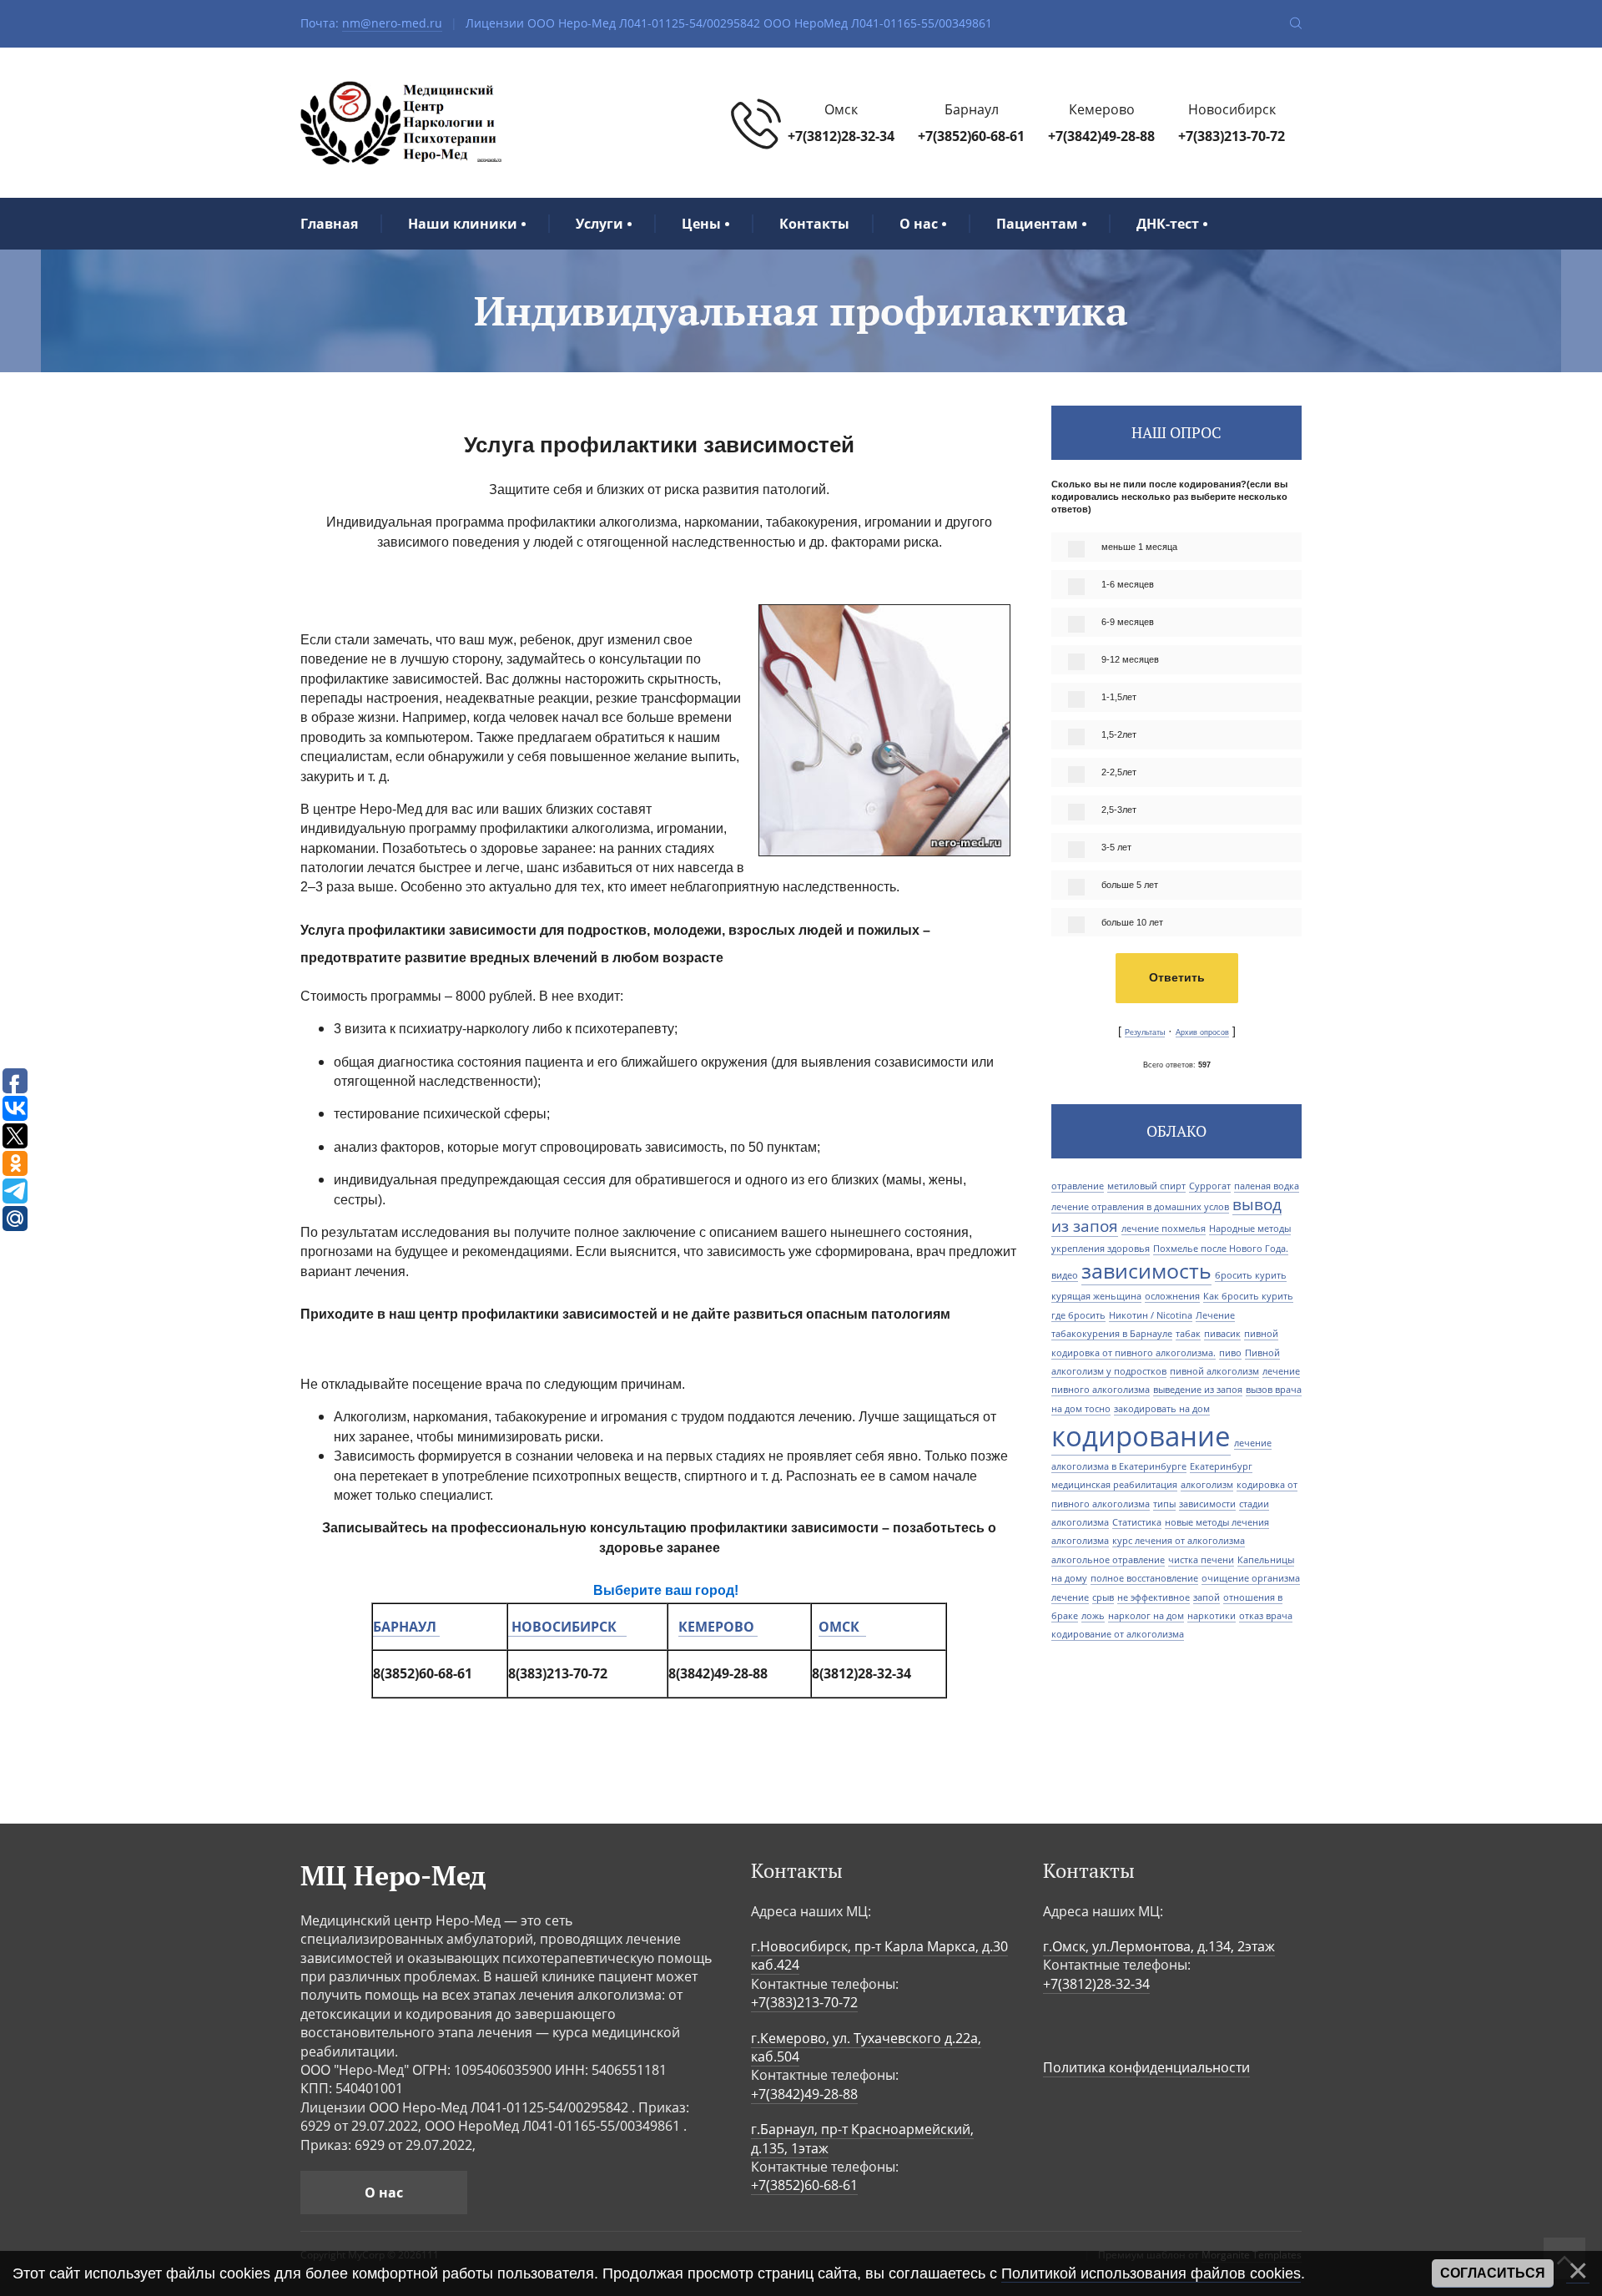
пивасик (1222, 1334)
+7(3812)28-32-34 (841, 136)
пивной (1261, 1334)
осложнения (1172, 1296)
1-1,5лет (1119, 697)
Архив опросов (1202, 1032)
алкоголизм (1207, 1485)
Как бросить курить (1248, 1296)
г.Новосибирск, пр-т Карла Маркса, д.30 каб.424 (879, 1955)
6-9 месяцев (1128, 622)
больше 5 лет (1130, 885)
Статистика (1137, 1522)
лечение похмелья (1164, 1229)
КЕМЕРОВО (716, 1627)
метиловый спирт (1146, 1186)
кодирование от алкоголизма (1118, 1634)
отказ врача (1266, 1616)
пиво (1230, 1353)
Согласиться (1493, 2273)
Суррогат (1210, 1186)
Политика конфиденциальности (1146, 2067)
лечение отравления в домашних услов (1140, 1207)
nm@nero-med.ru (392, 23)
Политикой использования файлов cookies (1151, 2273)
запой (1207, 1597)
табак (1188, 1334)
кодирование (1141, 1436)
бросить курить (1251, 1275)
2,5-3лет (1119, 810)
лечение (1070, 1597)
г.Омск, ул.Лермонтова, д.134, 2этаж (1159, 1946)
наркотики (1212, 1616)
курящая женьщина (1096, 1296)
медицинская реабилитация (1114, 1485)
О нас (384, 2193)
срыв (1103, 1597)
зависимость (1146, 1270)
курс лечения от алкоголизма (1179, 1541)
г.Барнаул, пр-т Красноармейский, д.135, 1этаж (862, 2138)
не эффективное (1154, 1597)
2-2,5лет (1119, 772)
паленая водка (1267, 1186)
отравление (1078, 1186)
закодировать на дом (1162, 1409)
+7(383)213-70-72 (1232, 136)
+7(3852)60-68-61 (971, 136)
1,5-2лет (1119, 734)
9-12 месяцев (1130, 659)
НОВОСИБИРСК (567, 1627)
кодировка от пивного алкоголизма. (1133, 1353)
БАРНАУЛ (405, 1627)
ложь (1093, 1616)
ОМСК (842, 1627)
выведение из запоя (1198, 1390)
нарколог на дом (1146, 1616)
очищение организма (1251, 1578)
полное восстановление (1144, 1578)
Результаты (1145, 1032)
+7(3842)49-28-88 (1101, 136)
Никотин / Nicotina (1151, 1315)
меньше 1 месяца (1139, 547)
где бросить (1078, 1315)
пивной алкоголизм (1214, 1371)
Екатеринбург (1221, 1466)
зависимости (1207, 1504)
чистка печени (1201, 1560)
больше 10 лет (1132, 922)
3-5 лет (1116, 847)
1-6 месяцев (1128, 584)
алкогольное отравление (1108, 1560)
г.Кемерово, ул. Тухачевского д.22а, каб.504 (866, 2047)
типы (1164, 1504)
